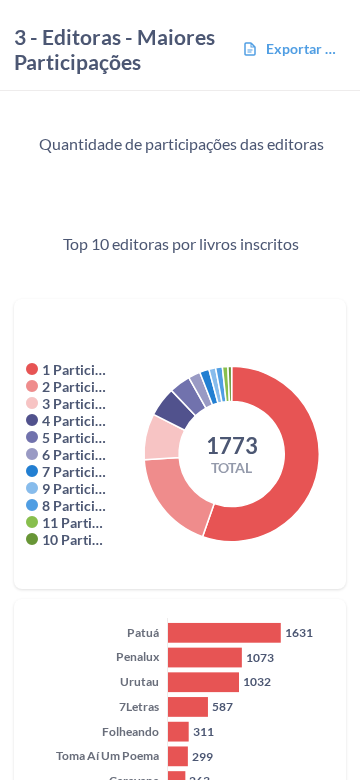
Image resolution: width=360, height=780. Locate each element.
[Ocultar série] (32, 369)
